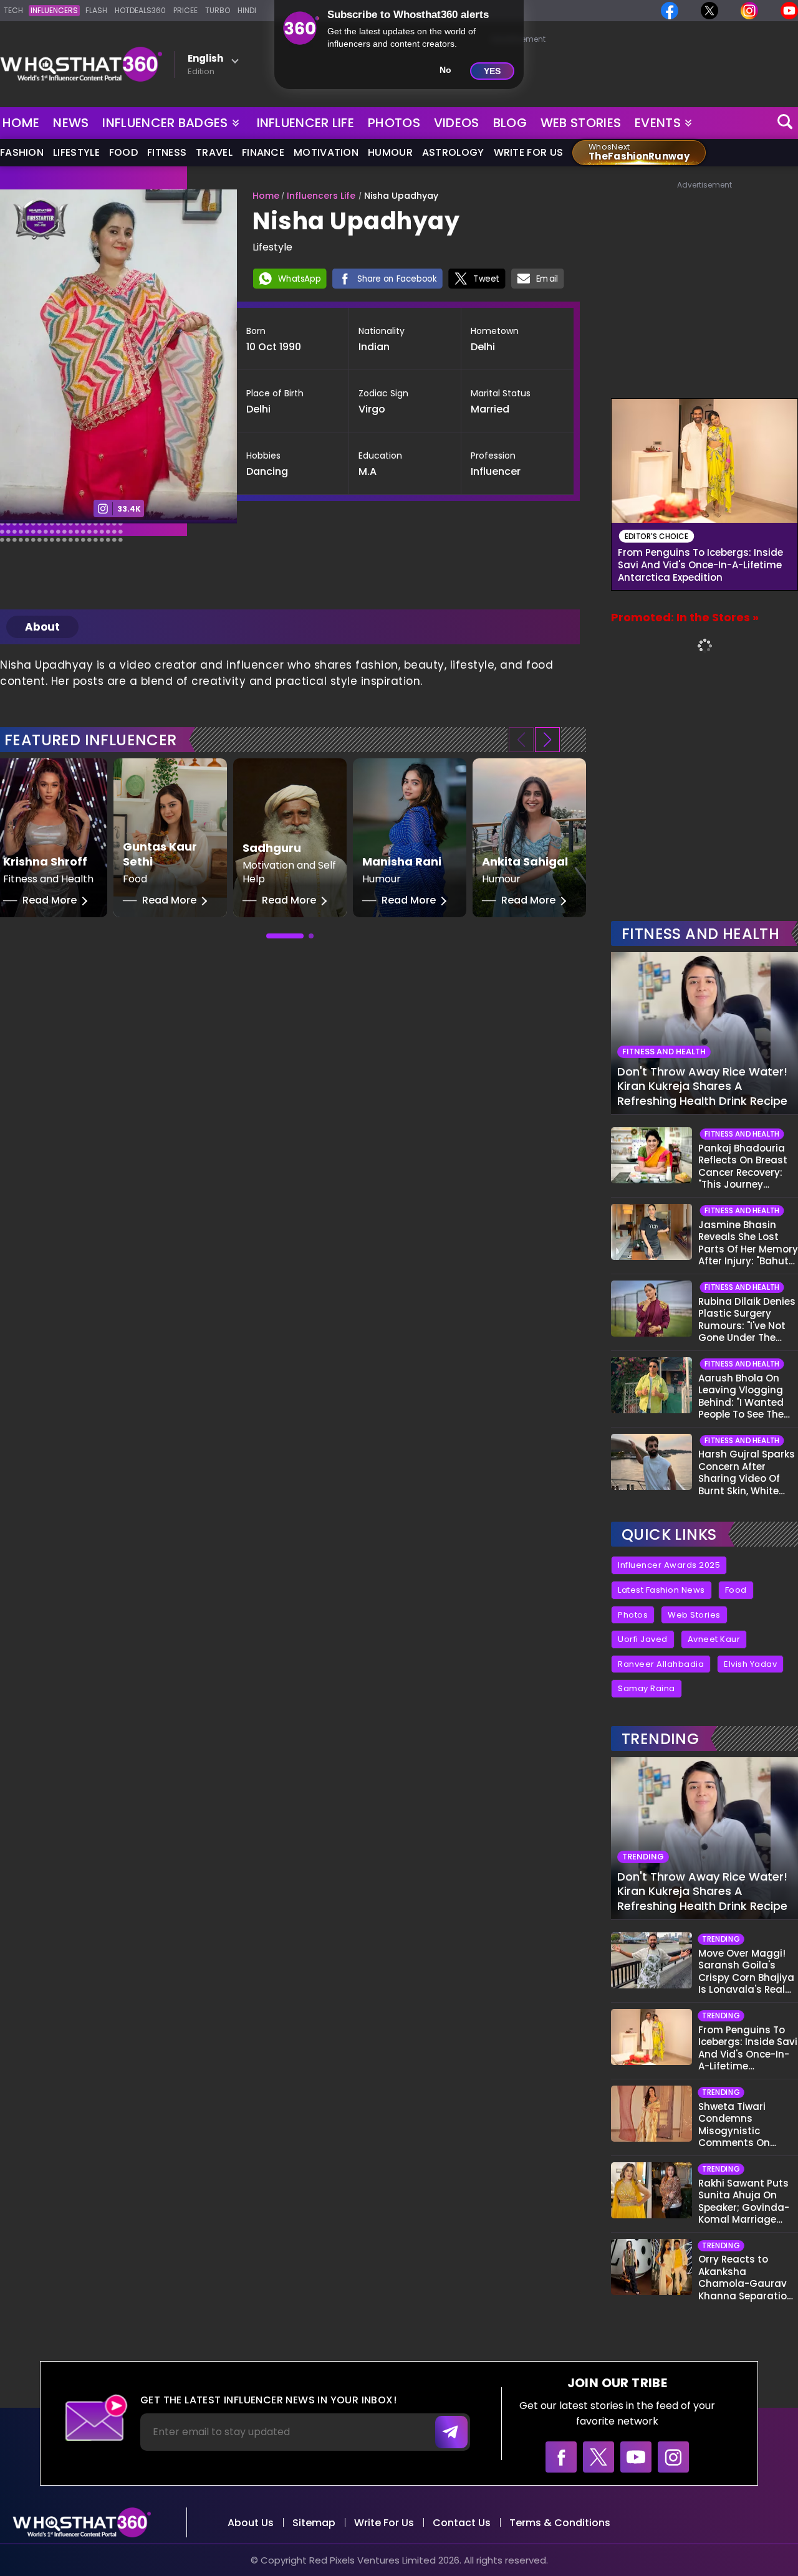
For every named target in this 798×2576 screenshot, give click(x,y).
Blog (510, 123)
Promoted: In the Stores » (685, 617)
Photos (394, 123)
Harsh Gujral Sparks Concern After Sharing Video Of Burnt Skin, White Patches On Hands (747, 1472)
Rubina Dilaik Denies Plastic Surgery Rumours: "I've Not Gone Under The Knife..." (747, 1320)
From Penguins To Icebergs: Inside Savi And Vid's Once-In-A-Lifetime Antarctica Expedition (700, 565)
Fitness (167, 152)
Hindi (247, 10)
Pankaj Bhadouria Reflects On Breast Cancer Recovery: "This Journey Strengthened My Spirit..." (743, 1166)
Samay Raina (647, 1688)
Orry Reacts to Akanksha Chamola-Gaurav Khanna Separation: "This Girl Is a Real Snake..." (747, 2278)
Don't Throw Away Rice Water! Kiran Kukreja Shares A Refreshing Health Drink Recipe (702, 1086)
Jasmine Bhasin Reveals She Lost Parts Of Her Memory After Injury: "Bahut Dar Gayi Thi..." (748, 1243)
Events (658, 123)
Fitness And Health (700, 934)
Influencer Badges (166, 120)
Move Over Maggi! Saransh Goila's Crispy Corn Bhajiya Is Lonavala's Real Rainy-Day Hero (746, 1972)
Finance (263, 152)
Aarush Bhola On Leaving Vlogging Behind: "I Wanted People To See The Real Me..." (741, 1396)
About (42, 627)
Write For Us (529, 152)
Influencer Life (306, 123)
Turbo (218, 10)
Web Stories (581, 123)
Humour (390, 152)
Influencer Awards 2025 (669, 1565)
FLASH (96, 10)
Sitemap (314, 2523)
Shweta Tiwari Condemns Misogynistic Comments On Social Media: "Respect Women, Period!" (740, 2125)
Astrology (453, 152)
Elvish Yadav (750, 1664)
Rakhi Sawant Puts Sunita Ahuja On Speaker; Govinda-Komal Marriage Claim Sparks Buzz (744, 2202)
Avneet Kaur (714, 1639)
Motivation (326, 152)
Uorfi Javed (643, 1639)
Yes (492, 71)
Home (21, 123)
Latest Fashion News (661, 1590)
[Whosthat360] (81, 64)
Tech (13, 10)
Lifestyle (76, 152)
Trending (660, 1739)
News (71, 123)
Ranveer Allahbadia (661, 1664)
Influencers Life (321, 196)
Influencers (54, 10)
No (445, 70)
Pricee (185, 10)
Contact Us (462, 2523)
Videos (457, 123)
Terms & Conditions (560, 2523)
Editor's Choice (657, 536)
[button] (547, 740)
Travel (214, 152)
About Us (251, 2523)
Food (123, 152)
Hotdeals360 (140, 10)
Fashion (22, 152)
